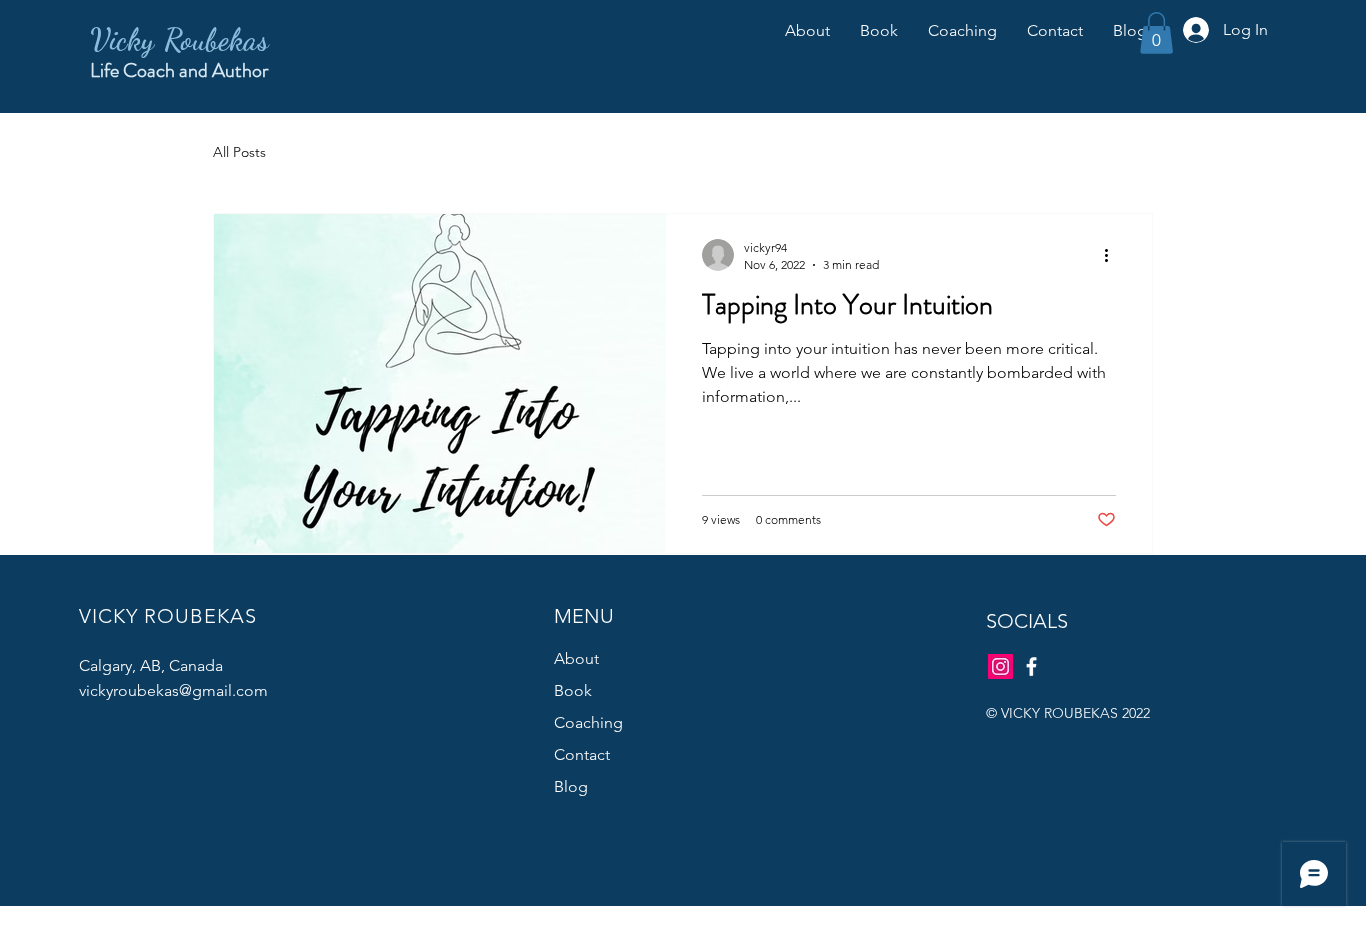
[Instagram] (1000, 666)
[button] (1156, 33)
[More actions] (1113, 255)
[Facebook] (1031, 666)
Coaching (588, 722)
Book (573, 690)
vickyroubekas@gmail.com (173, 690)
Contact (582, 754)
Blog (571, 786)
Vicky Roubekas (179, 39)
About (576, 658)
